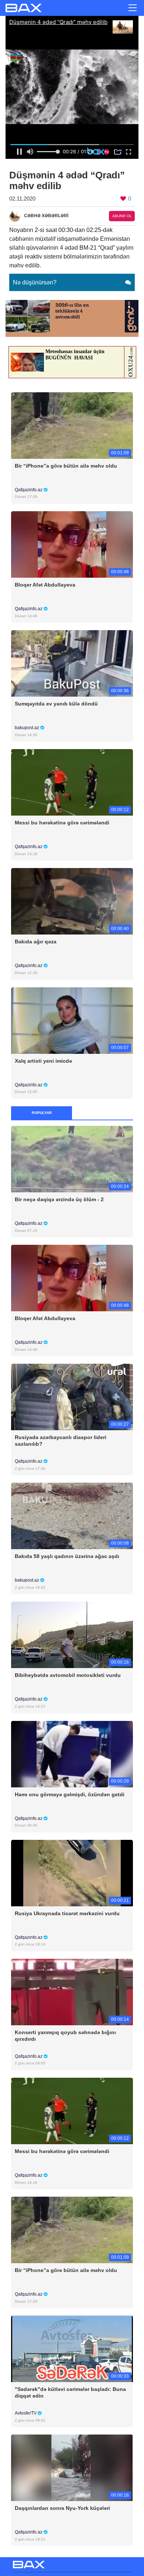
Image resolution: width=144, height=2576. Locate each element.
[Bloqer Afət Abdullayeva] (72, 544)
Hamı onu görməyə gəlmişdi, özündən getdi (70, 1794)
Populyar (42, 1113)
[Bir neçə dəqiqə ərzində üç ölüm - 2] (72, 1159)
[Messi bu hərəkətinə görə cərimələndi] (72, 782)
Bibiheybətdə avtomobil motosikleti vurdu (68, 1675)
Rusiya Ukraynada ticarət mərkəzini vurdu (67, 1913)
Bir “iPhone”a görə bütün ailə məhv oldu (66, 466)
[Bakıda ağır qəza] (72, 901)
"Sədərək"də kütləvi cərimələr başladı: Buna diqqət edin (70, 2392)
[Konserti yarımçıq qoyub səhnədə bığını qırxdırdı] (72, 1991)
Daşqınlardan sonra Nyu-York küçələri (62, 2508)
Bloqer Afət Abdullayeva (45, 585)
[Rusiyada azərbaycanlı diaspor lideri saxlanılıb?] (72, 1397)
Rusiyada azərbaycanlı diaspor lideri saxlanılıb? (61, 1441)
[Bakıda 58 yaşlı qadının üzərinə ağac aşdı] (72, 1516)
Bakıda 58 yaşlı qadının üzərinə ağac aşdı (67, 1556)
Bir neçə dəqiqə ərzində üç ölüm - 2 (59, 1199)
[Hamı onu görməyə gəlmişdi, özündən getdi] (72, 1754)
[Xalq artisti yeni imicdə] (72, 1020)
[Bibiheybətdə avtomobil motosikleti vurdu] (72, 1635)
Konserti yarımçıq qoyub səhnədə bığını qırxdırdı (65, 2036)
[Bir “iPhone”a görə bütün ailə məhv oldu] (72, 425)
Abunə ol (122, 216)
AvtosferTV (26, 2413)
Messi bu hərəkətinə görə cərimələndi (62, 823)
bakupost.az (28, 728)
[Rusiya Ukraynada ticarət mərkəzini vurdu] (72, 1873)
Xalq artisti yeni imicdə (43, 1061)
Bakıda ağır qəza (36, 942)
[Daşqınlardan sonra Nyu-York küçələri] (72, 2468)
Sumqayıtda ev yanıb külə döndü (56, 704)
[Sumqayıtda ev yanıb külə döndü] (72, 663)
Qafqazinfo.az (29, 490)
